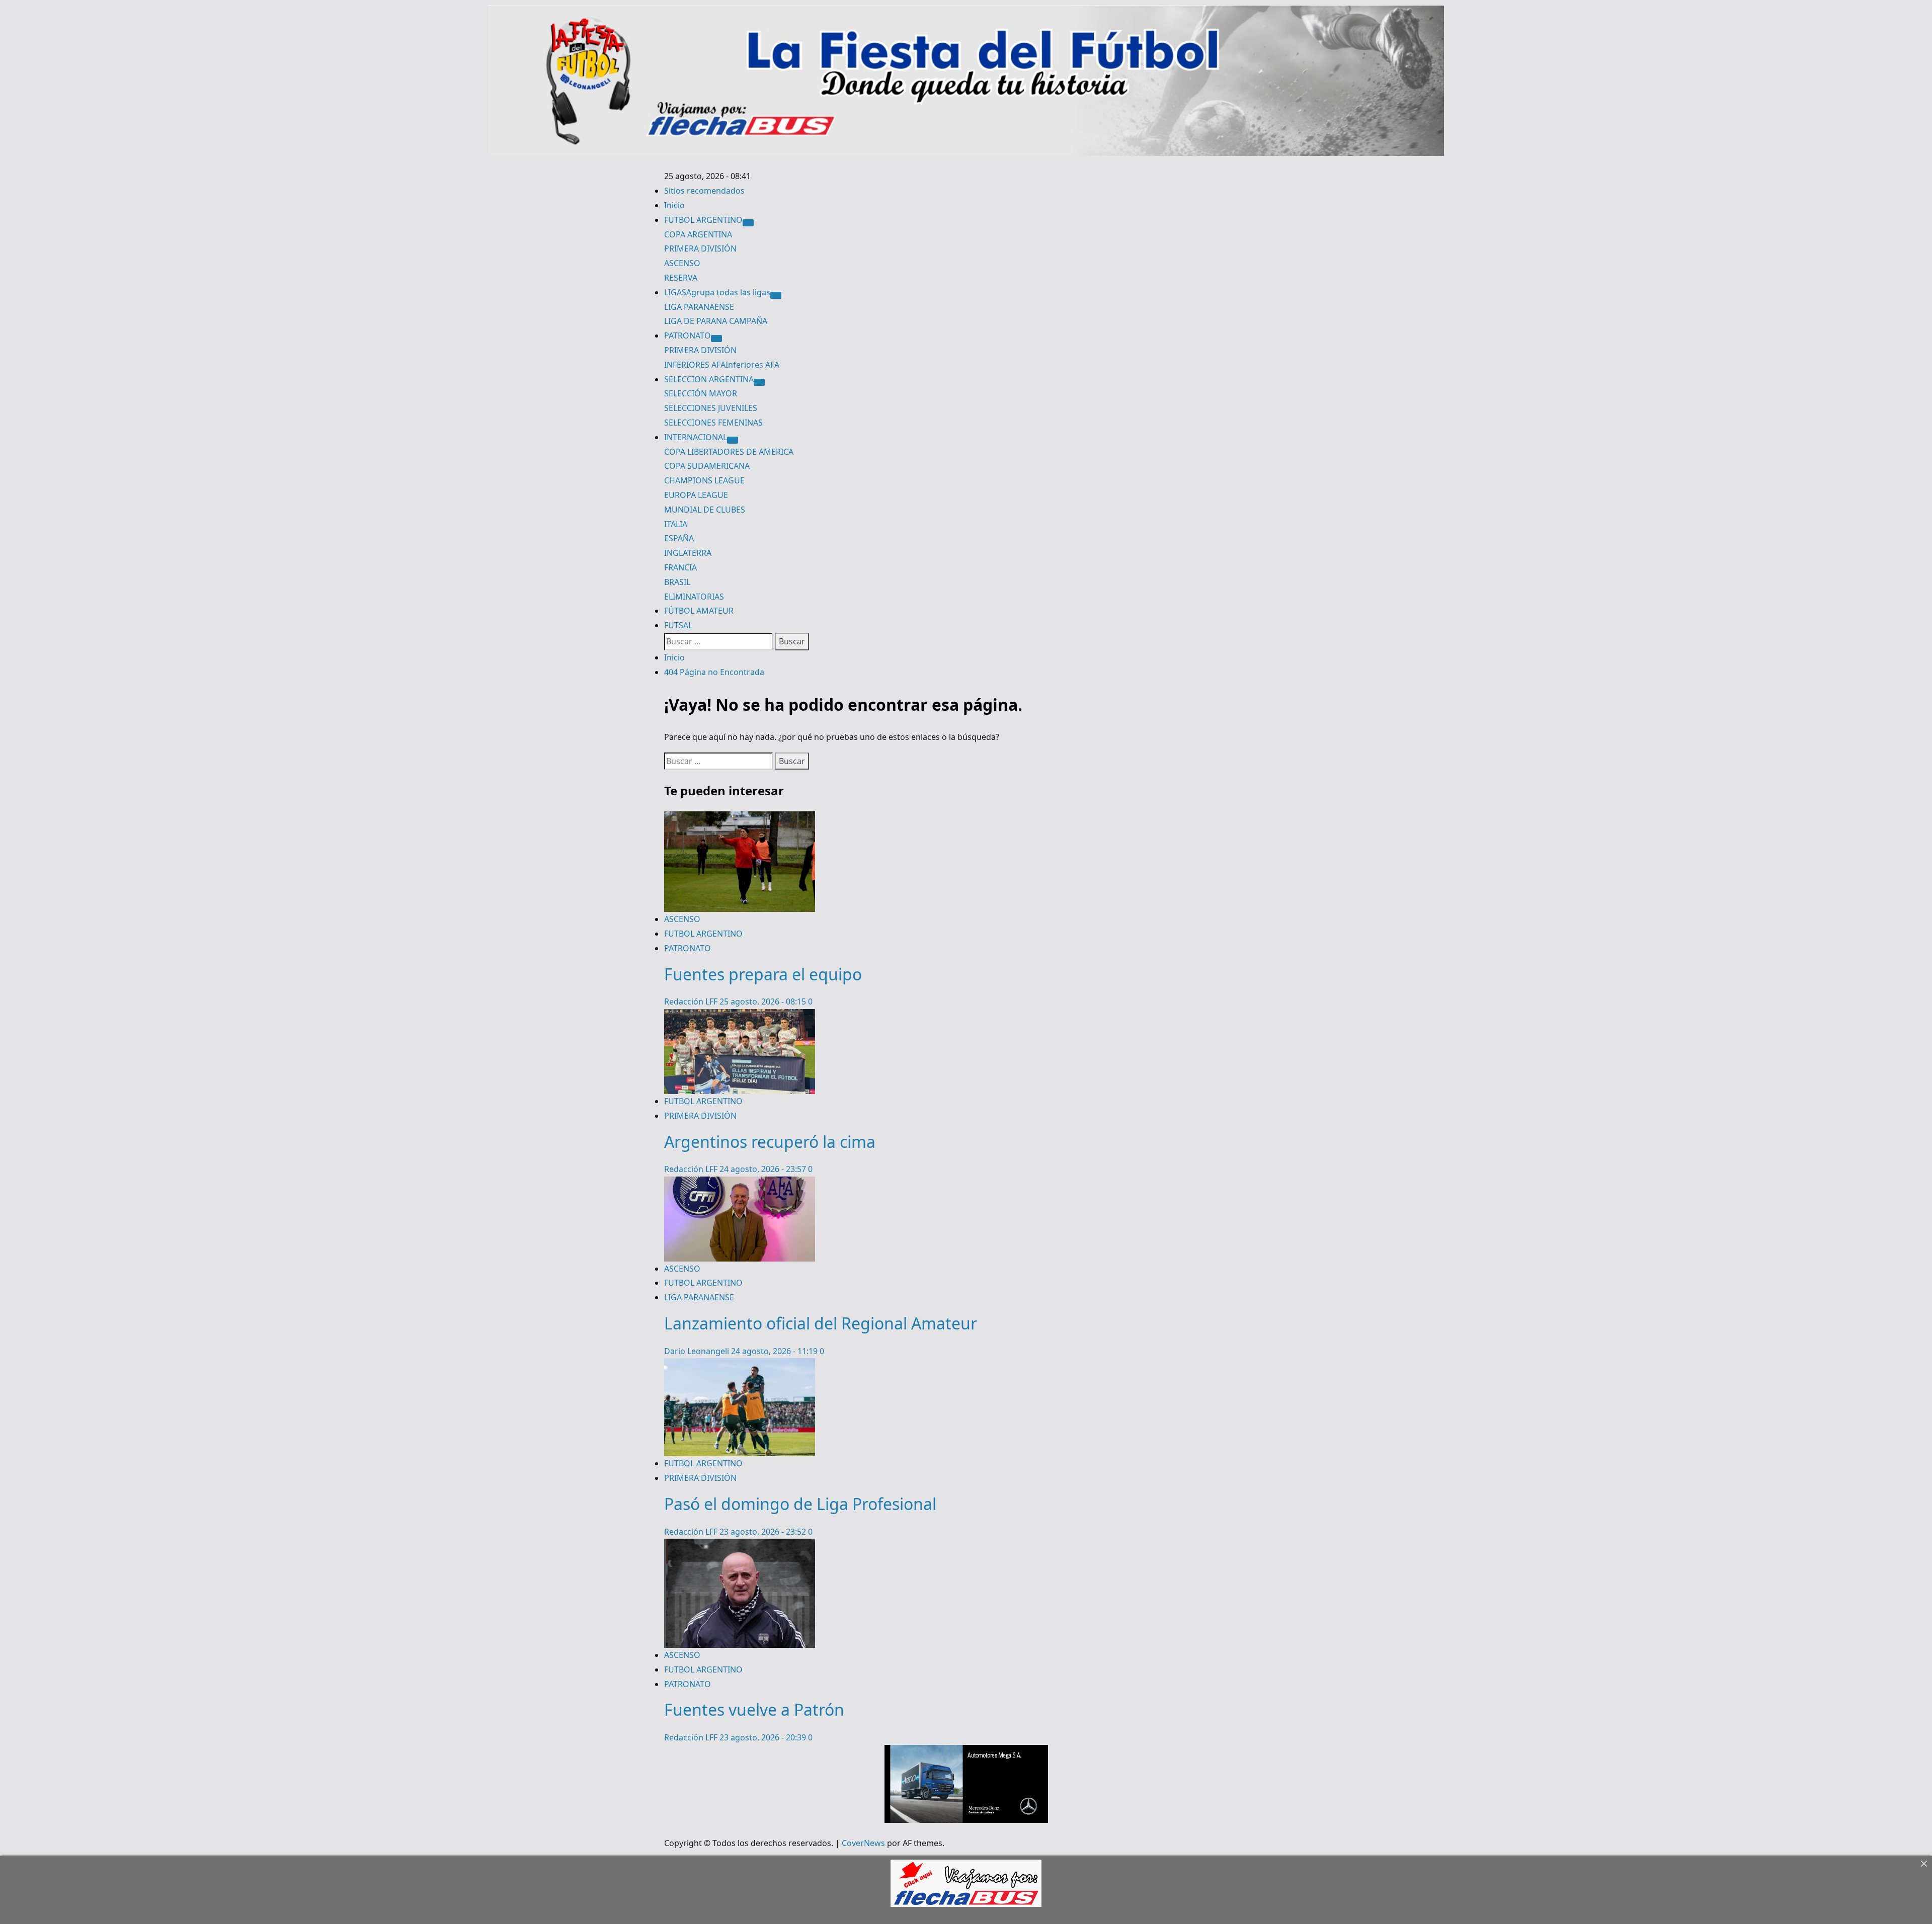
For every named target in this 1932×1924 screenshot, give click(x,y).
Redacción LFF (692, 1001)
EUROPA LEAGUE (696, 495)
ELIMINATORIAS (694, 597)
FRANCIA (680, 567)
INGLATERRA (688, 553)
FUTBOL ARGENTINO (703, 220)
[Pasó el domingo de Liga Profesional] (740, 1365)
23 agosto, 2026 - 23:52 (764, 1532)
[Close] (1924, 1864)
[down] (748, 223)
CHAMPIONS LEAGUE (704, 480)
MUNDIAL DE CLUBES (705, 510)
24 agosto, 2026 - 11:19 (775, 1351)
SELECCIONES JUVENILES (711, 408)
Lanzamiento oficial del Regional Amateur (821, 1323)
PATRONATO (688, 336)
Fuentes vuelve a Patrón (754, 1709)
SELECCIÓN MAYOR (701, 393)
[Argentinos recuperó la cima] (740, 1016)
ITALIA (676, 524)
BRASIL (677, 582)
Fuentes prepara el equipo (763, 974)
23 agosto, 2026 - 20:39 (764, 1737)
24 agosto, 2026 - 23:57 (764, 1169)
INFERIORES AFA (722, 365)
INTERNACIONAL (696, 437)
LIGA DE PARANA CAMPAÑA (716, 321)
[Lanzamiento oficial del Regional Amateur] (740, 1184)
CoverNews (863, 1843)
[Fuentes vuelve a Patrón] (740, 1546)
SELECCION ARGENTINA (709, 379)
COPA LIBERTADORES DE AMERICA (729, 452)
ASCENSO (682, 263)
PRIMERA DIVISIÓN (700, 248)
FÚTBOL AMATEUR (699, 611)
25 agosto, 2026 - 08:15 (764, 1001)
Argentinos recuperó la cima (770, 1142)
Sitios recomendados (704, 191)
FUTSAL (678, 625)
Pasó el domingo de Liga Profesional (800, 1504)
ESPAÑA (679, 538)
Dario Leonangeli (698, 1351)
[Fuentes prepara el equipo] (740, 818)
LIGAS (717, 292)
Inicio (674, 205)
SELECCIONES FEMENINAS (713, 423)
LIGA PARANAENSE (699, 307)
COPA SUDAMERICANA (707, 466)
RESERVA (681, 278)
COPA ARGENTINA (698, 234)
